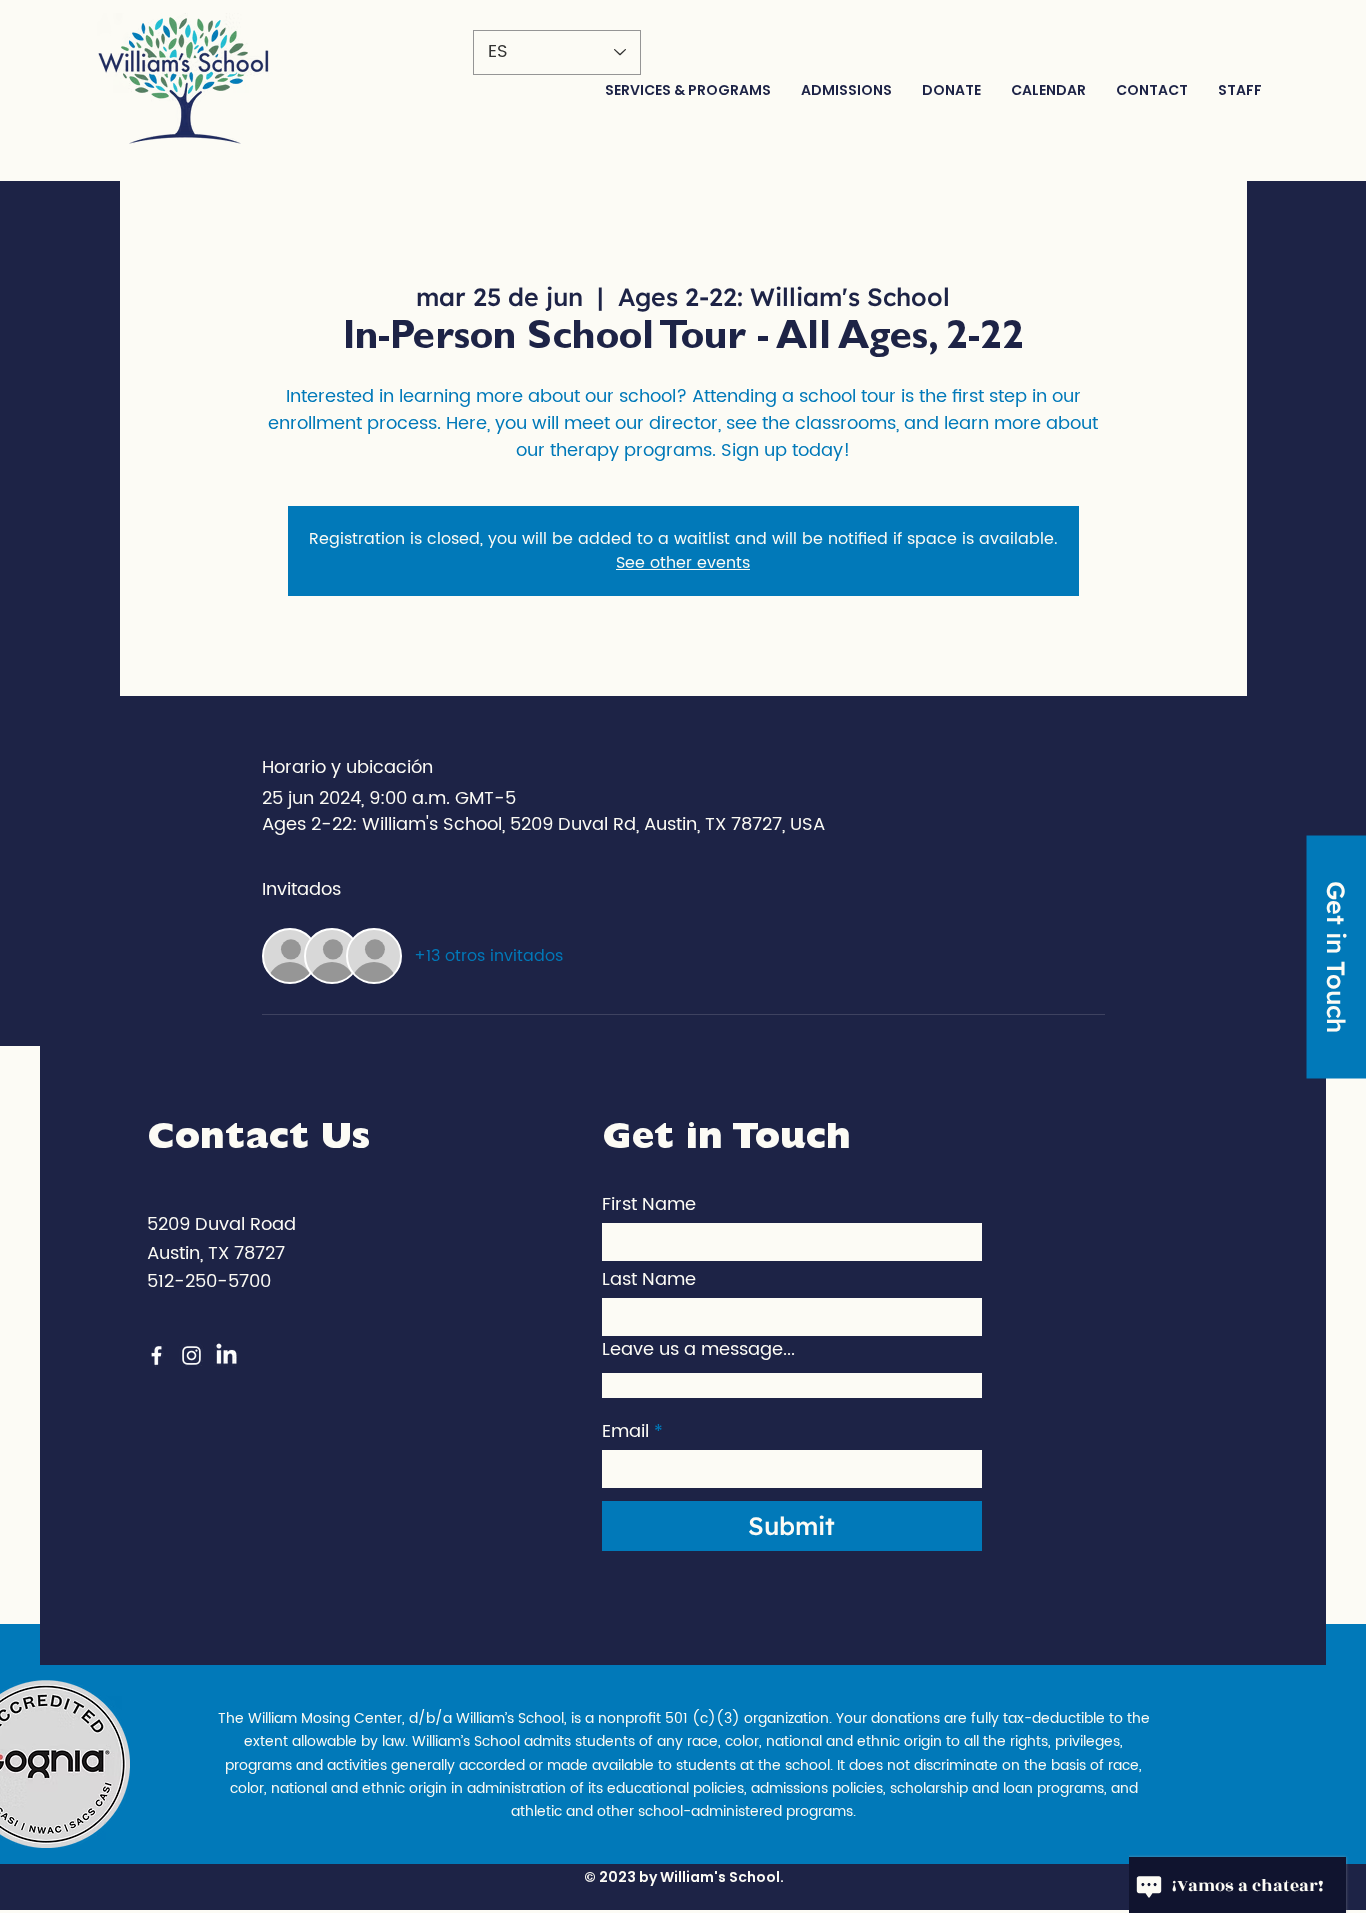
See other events (683, 563)
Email (625, 1432)
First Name (649, 1205)
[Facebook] (156, 1355)
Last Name (649, 1280)
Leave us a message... (698, 1350)
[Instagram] (191, 1355)
